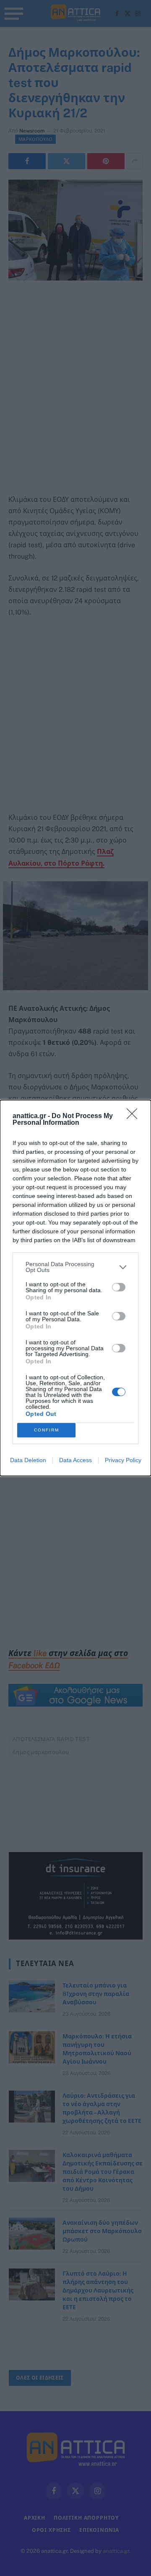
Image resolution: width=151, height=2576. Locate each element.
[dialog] (75, 1288)
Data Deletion (28, 1460)
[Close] (135, 1116)
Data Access (75, 1460)
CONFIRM (47, 1430)
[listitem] (75, 1267)
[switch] (119, 1287)
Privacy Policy (123, 1460)
